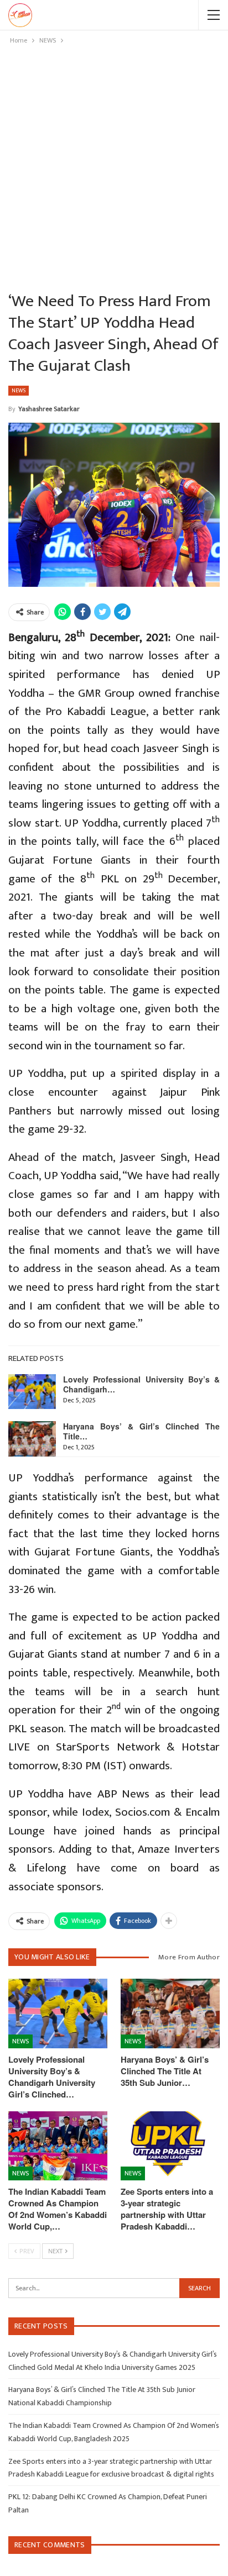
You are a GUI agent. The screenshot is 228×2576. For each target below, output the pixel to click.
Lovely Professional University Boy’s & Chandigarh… (141, 1384)
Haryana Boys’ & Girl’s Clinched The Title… (141, 1431)
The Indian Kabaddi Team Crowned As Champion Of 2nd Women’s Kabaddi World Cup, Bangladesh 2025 (114, 2432)
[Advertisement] (114, 166)
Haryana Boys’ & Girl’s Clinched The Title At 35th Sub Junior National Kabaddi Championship (102, 2396)
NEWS (19, 391)
